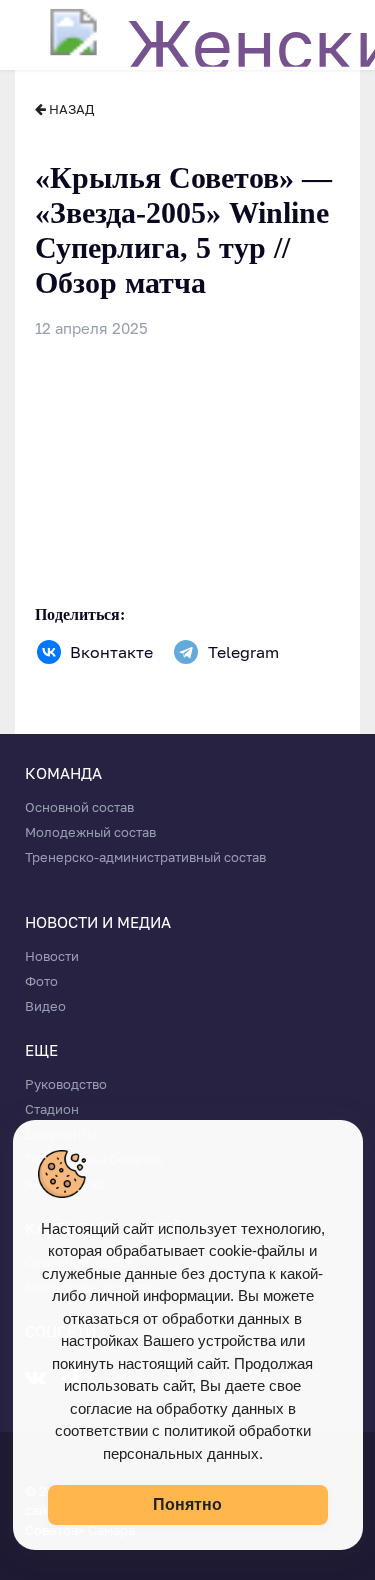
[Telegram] (186, 652)
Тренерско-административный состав (145, 857)
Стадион (52, 1109)
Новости (52, 956)
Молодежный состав (90, 832)
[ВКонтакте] (49, 652)
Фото (41, 981)
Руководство (66, 1084)
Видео (45, 1006)
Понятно (187, 1504)
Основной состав (79, 807)
